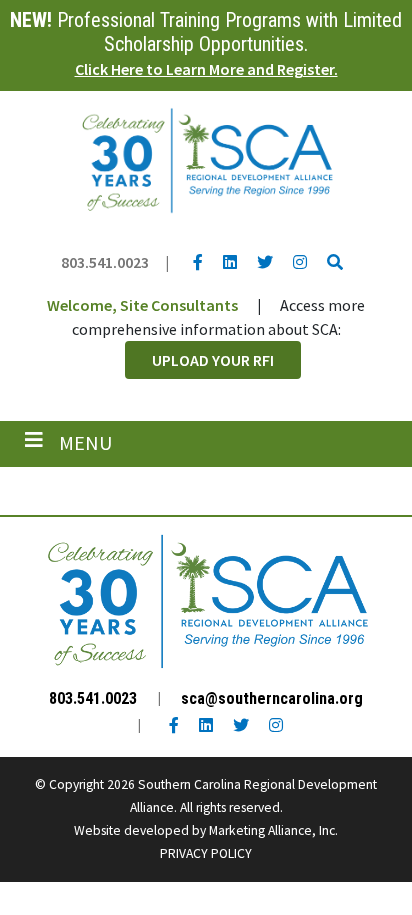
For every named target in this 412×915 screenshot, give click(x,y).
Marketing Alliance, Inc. (273, 830)
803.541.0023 (105, 262)
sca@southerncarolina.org (272, 698)
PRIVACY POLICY (206, 853)
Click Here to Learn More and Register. (206, 69)
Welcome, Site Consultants (142, 305)
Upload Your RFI (213, 360)
